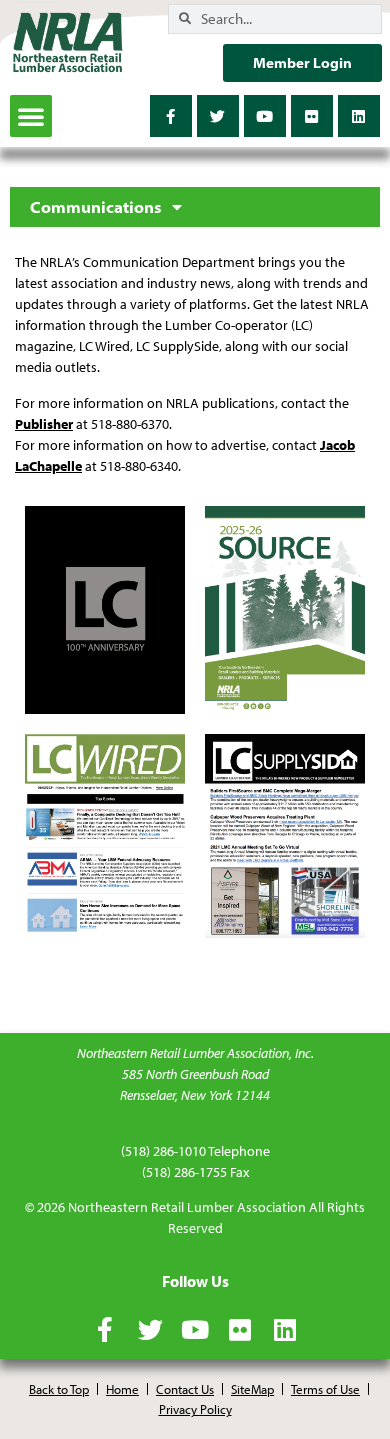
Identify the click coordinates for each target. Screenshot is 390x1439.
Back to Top (59, 1389)
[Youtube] (265, 116)
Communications (96, 207)
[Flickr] (312, 116)
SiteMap (252, 1389)
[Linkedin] (359, 116)
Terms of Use (325, 1389)
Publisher (44, 424)
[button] (31, 116)
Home (122, 1389)
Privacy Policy (195, 1409)
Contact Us (185, 1389)
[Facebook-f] (171, 116)
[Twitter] (218, 116)
